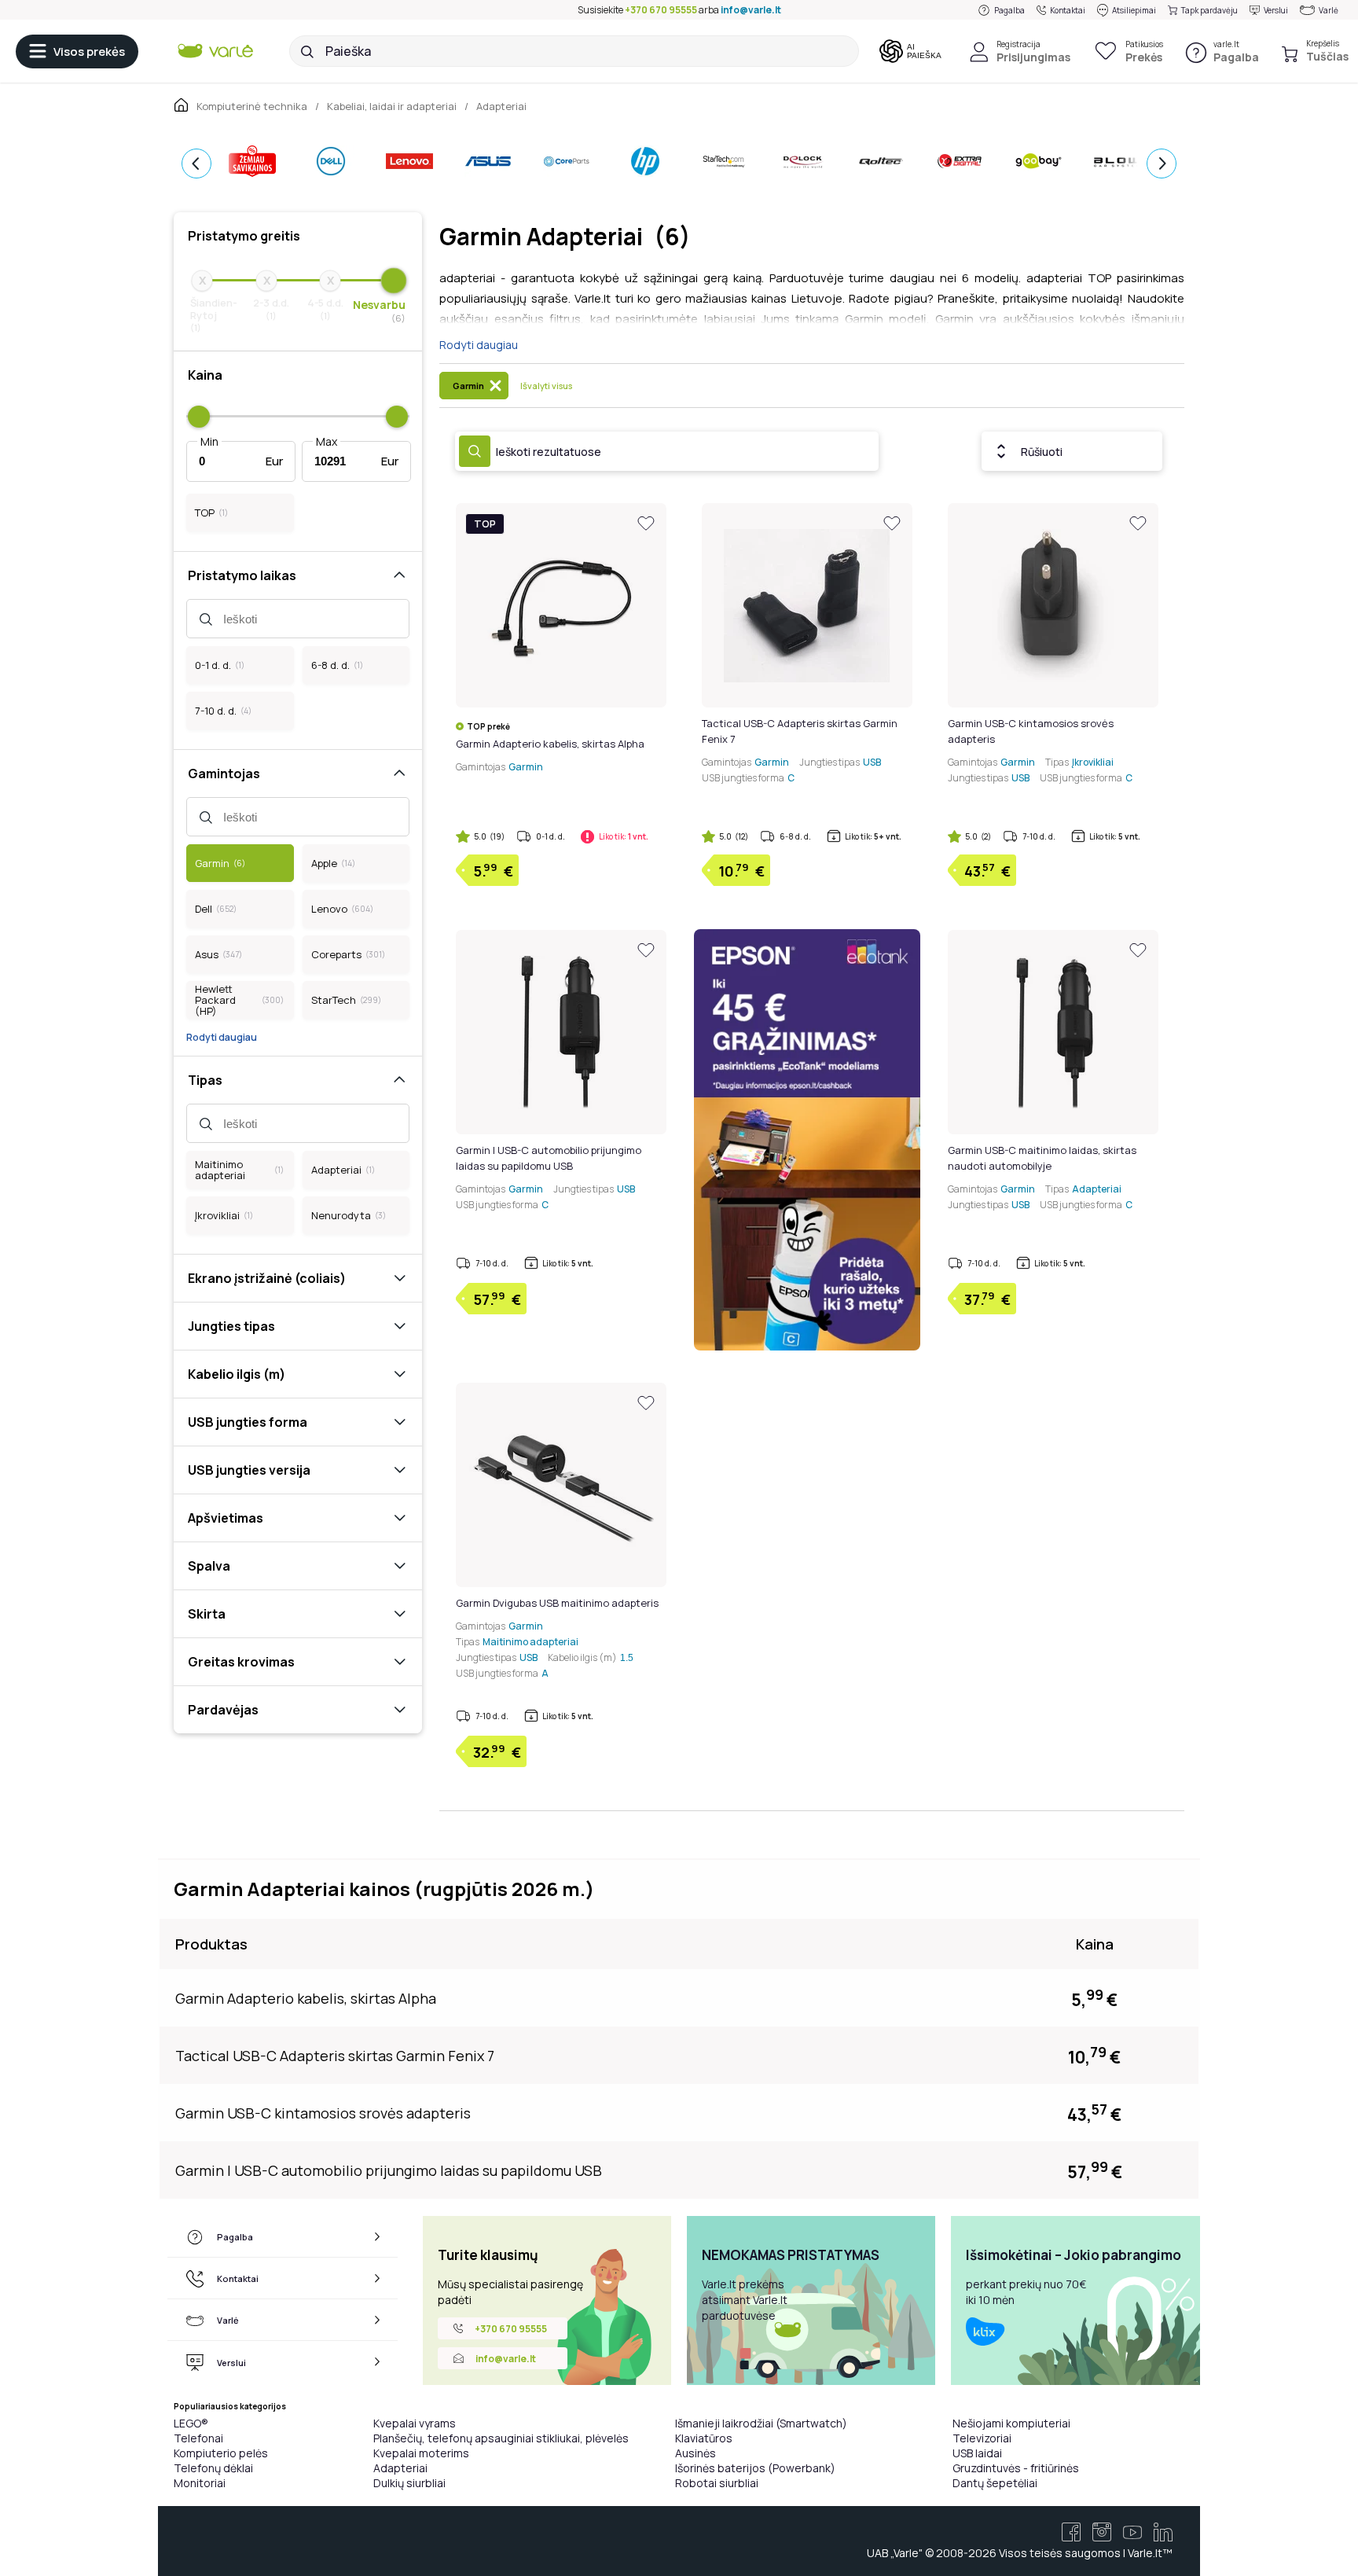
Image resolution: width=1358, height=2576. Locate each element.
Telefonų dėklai (213, 2468)
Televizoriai (982, 2438)
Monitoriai (200, 2483)
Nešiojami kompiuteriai (1011, 2423)
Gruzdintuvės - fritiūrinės (1016, 2468)
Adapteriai (400, 2468)
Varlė (1329, 10)
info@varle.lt (751, 10)
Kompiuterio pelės (221, 2453)
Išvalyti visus (546, 386)
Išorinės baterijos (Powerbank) (755, 2468)
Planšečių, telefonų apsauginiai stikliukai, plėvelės (501, 2438)
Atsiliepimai (1134, 10)
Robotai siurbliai (717, 2483)
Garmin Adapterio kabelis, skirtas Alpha (550, 744)
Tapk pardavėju (1209, 10)
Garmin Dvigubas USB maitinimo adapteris (557, 1603)
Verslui (1276, 10)
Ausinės (696, 2453)
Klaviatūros (704, 2438)
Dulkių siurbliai (409, 2483)
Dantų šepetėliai (995, 2483)
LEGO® (191, 2423)
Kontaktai (1068, 10)
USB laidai (977, 2453)
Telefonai (198, 2438)
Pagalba (1009, 10)
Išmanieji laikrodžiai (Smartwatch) (761, 2423)
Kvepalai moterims (421, 2453)
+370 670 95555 (661, 10)
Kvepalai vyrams (415, 2423)
